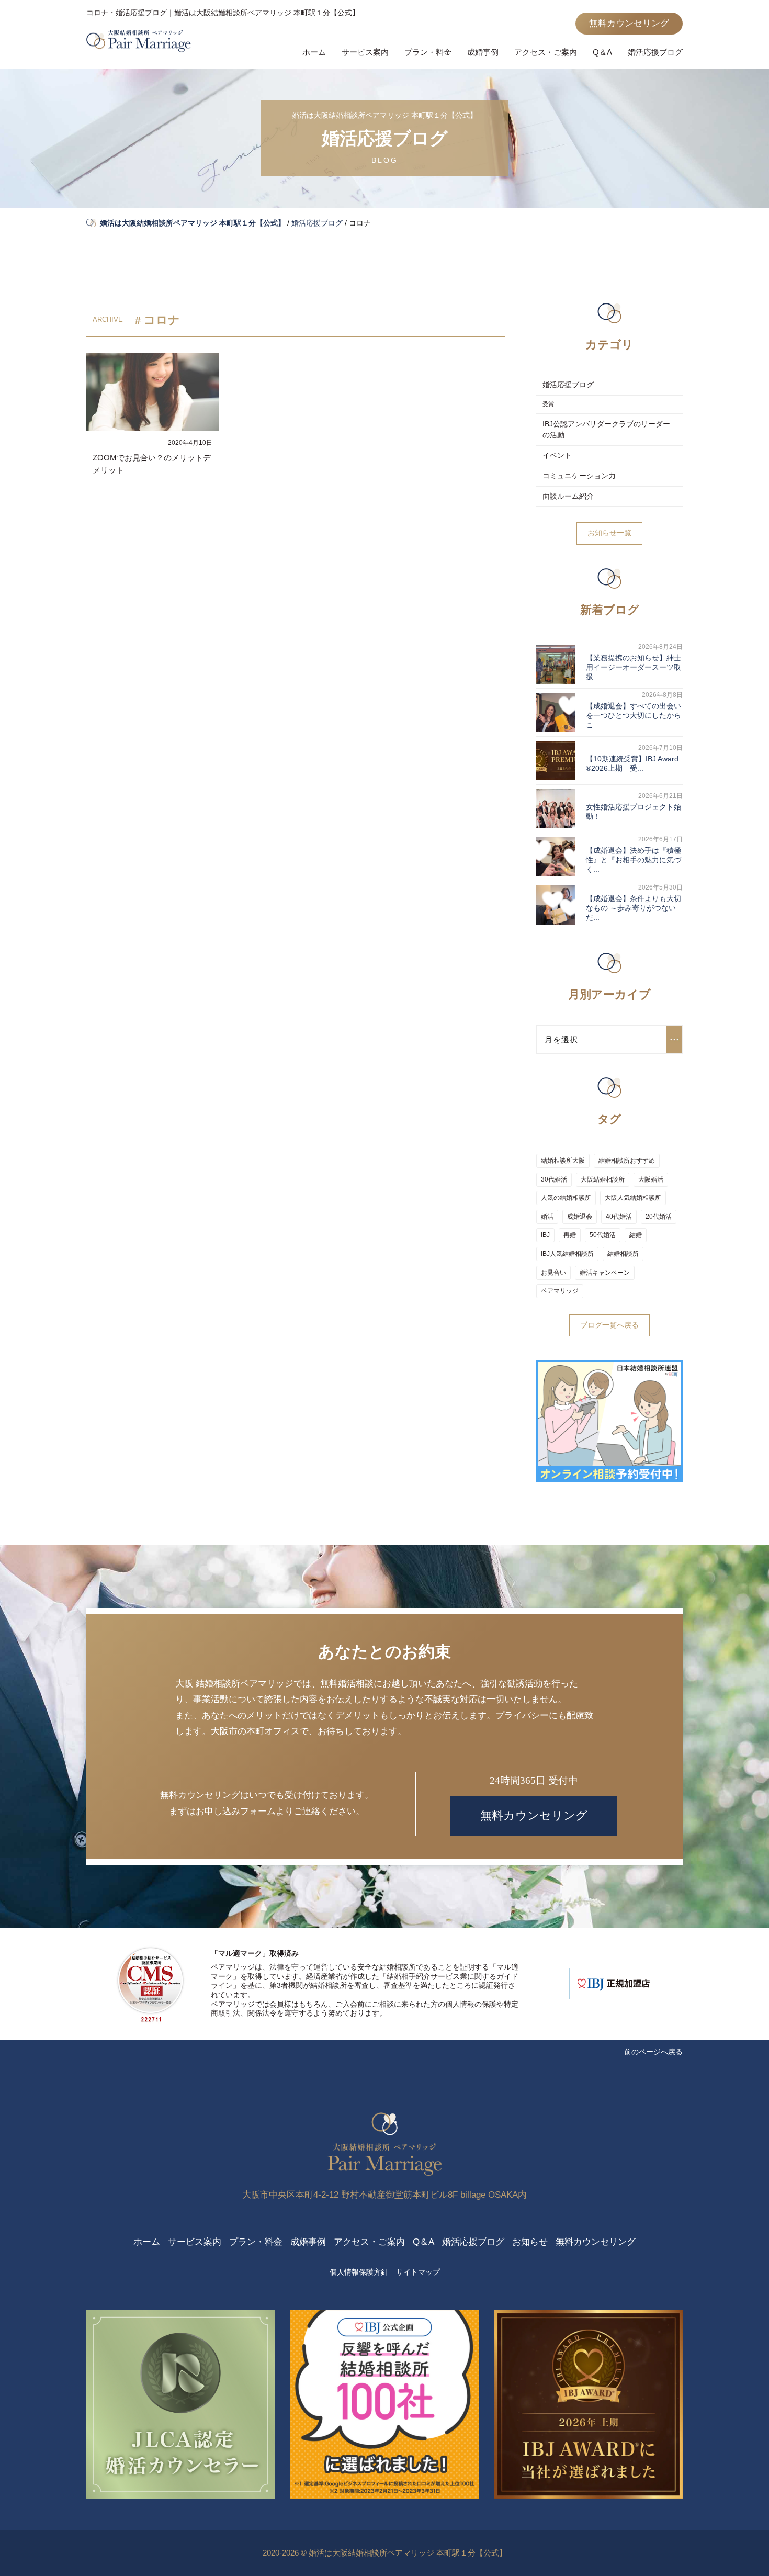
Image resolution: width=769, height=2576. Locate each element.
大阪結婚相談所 (603, 1179)
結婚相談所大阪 (563, 1161)
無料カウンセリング (629, 23)
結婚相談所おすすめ (627, 1161)
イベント (557, 455)
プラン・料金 (428, 52)
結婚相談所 (623, 1254)
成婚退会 (580, 1217)
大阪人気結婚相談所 (633, 1198)
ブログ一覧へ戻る (609, 1325)
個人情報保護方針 (359, 2272)
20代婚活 (659, 1217)
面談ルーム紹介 (568, 496)
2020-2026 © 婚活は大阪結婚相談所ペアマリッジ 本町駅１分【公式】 (385, 2553)
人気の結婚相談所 (566, 1198)
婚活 (547, 1217)
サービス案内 (365, 52)
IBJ (545, 1235)
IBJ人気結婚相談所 (567, 1254)
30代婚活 (554, 1179)
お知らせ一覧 (609, 533)
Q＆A (602, 52)
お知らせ (530, 2242)
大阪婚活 (651, 1179)
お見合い (553, 1273)
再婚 (570, 1235)
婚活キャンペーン (605, 1273)
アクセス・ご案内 (546, 52)
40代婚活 (619, 1217)
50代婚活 (603, 1235)
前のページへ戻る (653, 2052)
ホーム (314, 52)
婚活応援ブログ (655, 52)
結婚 (636, 1235)
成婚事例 (483, 52)
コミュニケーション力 (579, 476)
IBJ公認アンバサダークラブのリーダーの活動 (606, 430)
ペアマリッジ (560, 1291)
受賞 (548, 404)
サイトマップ (418, 2272)
